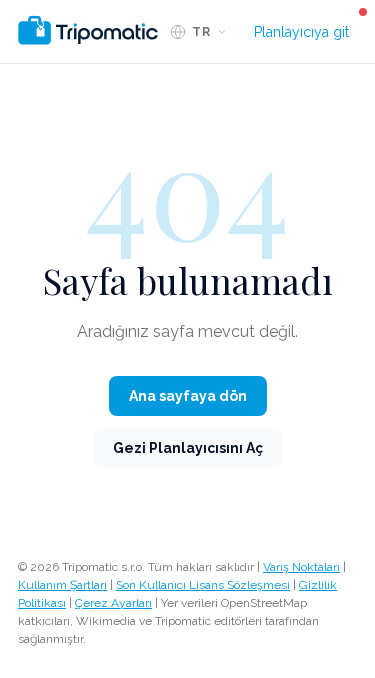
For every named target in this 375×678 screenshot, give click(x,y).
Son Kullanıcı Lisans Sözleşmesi (203, 585)
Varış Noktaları (301, 567)
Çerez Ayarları (113, 603)
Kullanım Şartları (62, 585)
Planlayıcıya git (301, 32)
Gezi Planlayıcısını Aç (188, 448)
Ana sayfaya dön (188, 396)
